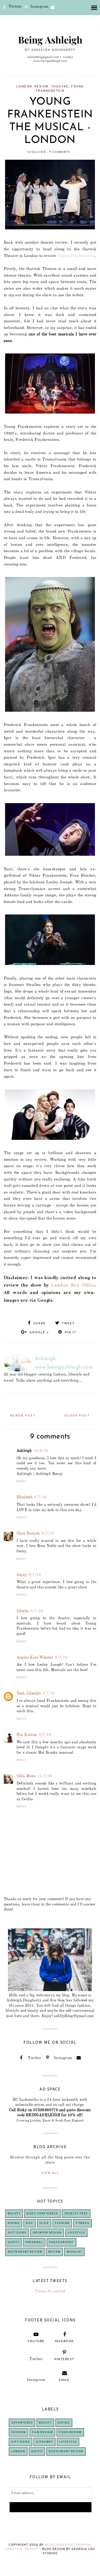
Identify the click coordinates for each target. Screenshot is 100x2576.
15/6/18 (41, 1451)
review (41, 87)
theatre (60, 87)
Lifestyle (77, 2233)
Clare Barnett (28, 1533)
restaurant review (25, 2252)
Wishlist (74, 2252)
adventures (22, 2423)
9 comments (60, 152)
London (24, 87)
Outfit (13, 2242)
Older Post (77, 1416)
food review (70, 2432)
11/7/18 (45, 1776)
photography (61, 2242)
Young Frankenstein (76, 256)
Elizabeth (25, 1497)
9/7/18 (37, 1611)
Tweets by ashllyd (50, 2291)
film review (43, 2432)
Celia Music (26, 1776)
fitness (83, 2223)
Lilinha (23, 1611)
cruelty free (76, 2214)
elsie (44, 2223)
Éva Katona (27, 1735)
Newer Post (23, 1416)
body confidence (42, 2214)
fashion (62, 2223)
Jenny (22, 1575)
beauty (14, 2214)
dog (30, 2223)
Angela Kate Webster (35, 1658)
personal (34, 2242)
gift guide (17, 2233)
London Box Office (73, 1285)
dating (14, 2223)
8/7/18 (40, 1497)
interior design (47, 2233)
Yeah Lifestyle (29, 1693)
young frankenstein (60, 89)
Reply (22, 1481)
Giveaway (45, 2442)
